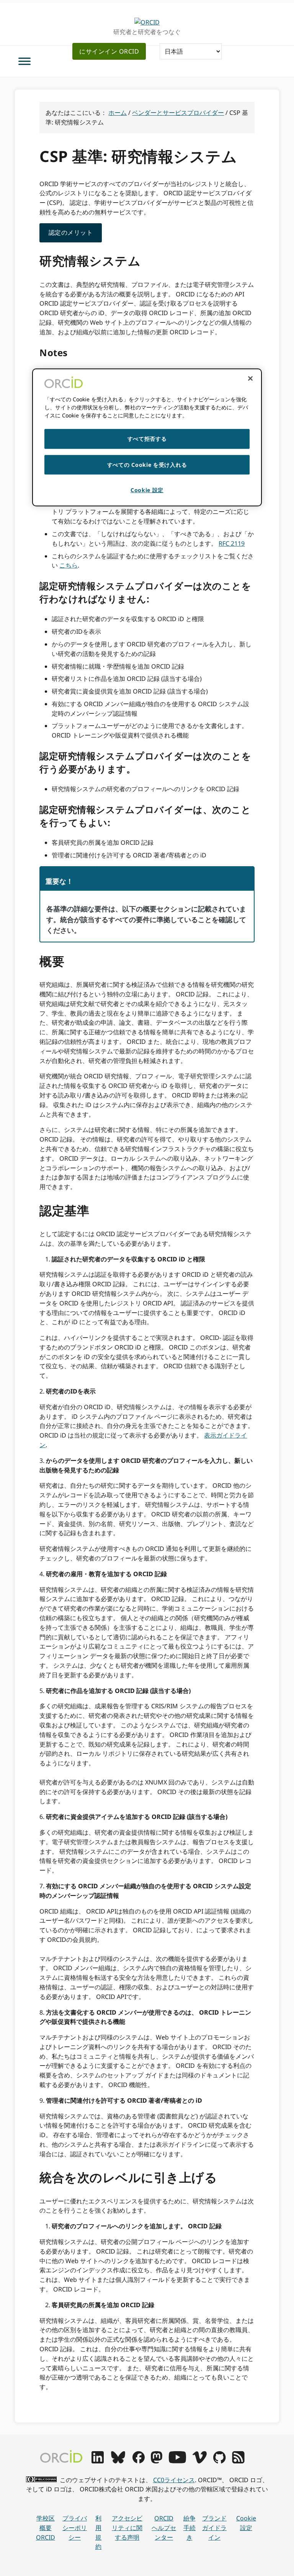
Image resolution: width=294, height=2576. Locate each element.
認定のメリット (71, 232)
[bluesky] (118, 2461)
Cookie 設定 (246, 2523)
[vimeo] (199, 2461)
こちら (69, 565)
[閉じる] (250, 378)
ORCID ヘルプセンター (164, 2528)
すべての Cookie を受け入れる (147, 465)
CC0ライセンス (174, 2480)
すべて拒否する (147, 439)
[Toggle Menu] (24, 61)
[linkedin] (98, 2461)
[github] (219, 2461)
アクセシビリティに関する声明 (127, 2528)
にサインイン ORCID (109, 51)
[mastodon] (157, 2461)
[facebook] (139, 2461)
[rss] (238, 2461)
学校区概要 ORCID (46, 2528)
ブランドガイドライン (214, 2528)
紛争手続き (189, 2528)
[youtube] (177, 2461)
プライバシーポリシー (75, 2528)
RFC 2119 (232, 543)
